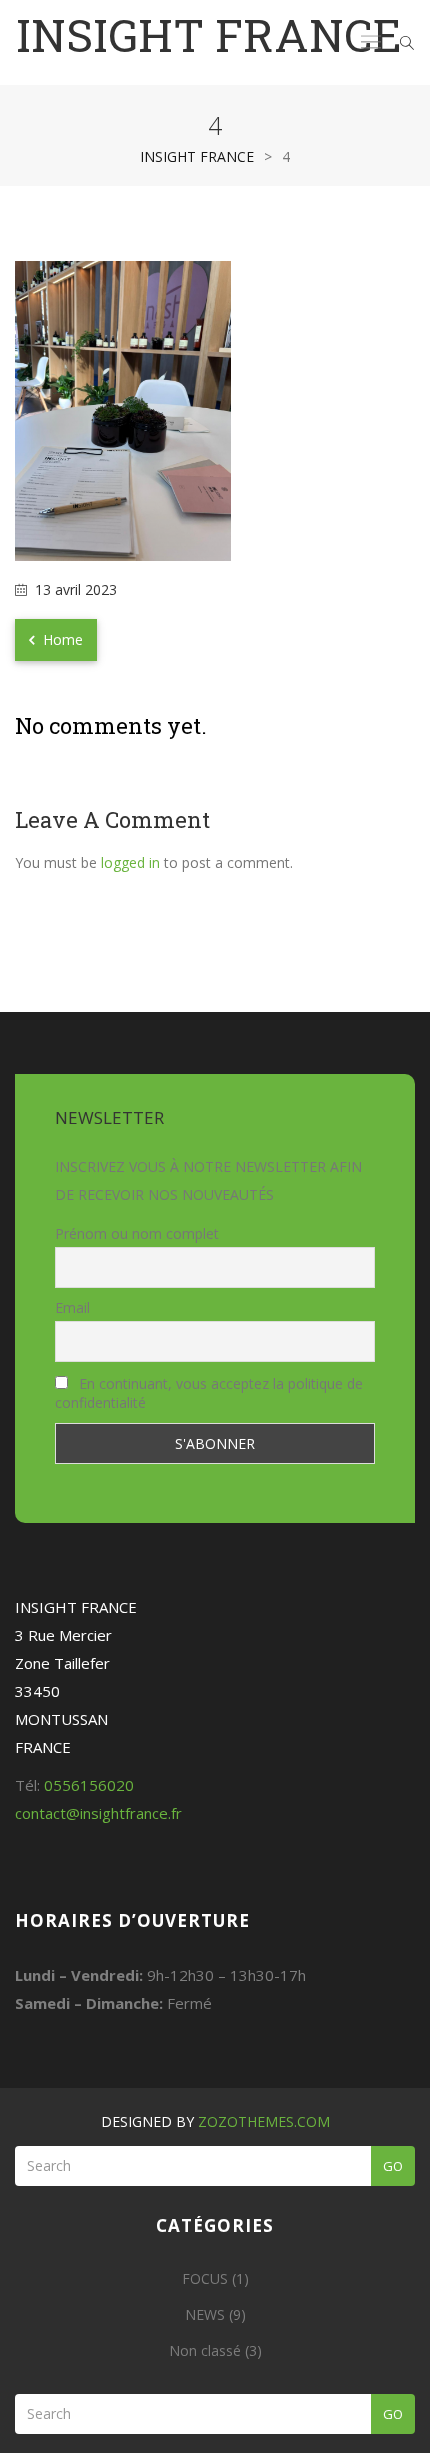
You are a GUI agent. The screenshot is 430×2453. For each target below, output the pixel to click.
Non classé (205, 2350)
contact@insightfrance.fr (98, 1813)
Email (72, 1307)
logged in (130, 862)
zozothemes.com (264, 2121)
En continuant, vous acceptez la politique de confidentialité (209, 1393)
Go (393, 2166)
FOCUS (205, 2278)
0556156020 (89, 1785)
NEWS (205, 2314)
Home (61, 639)
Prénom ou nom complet (137, 1233)
